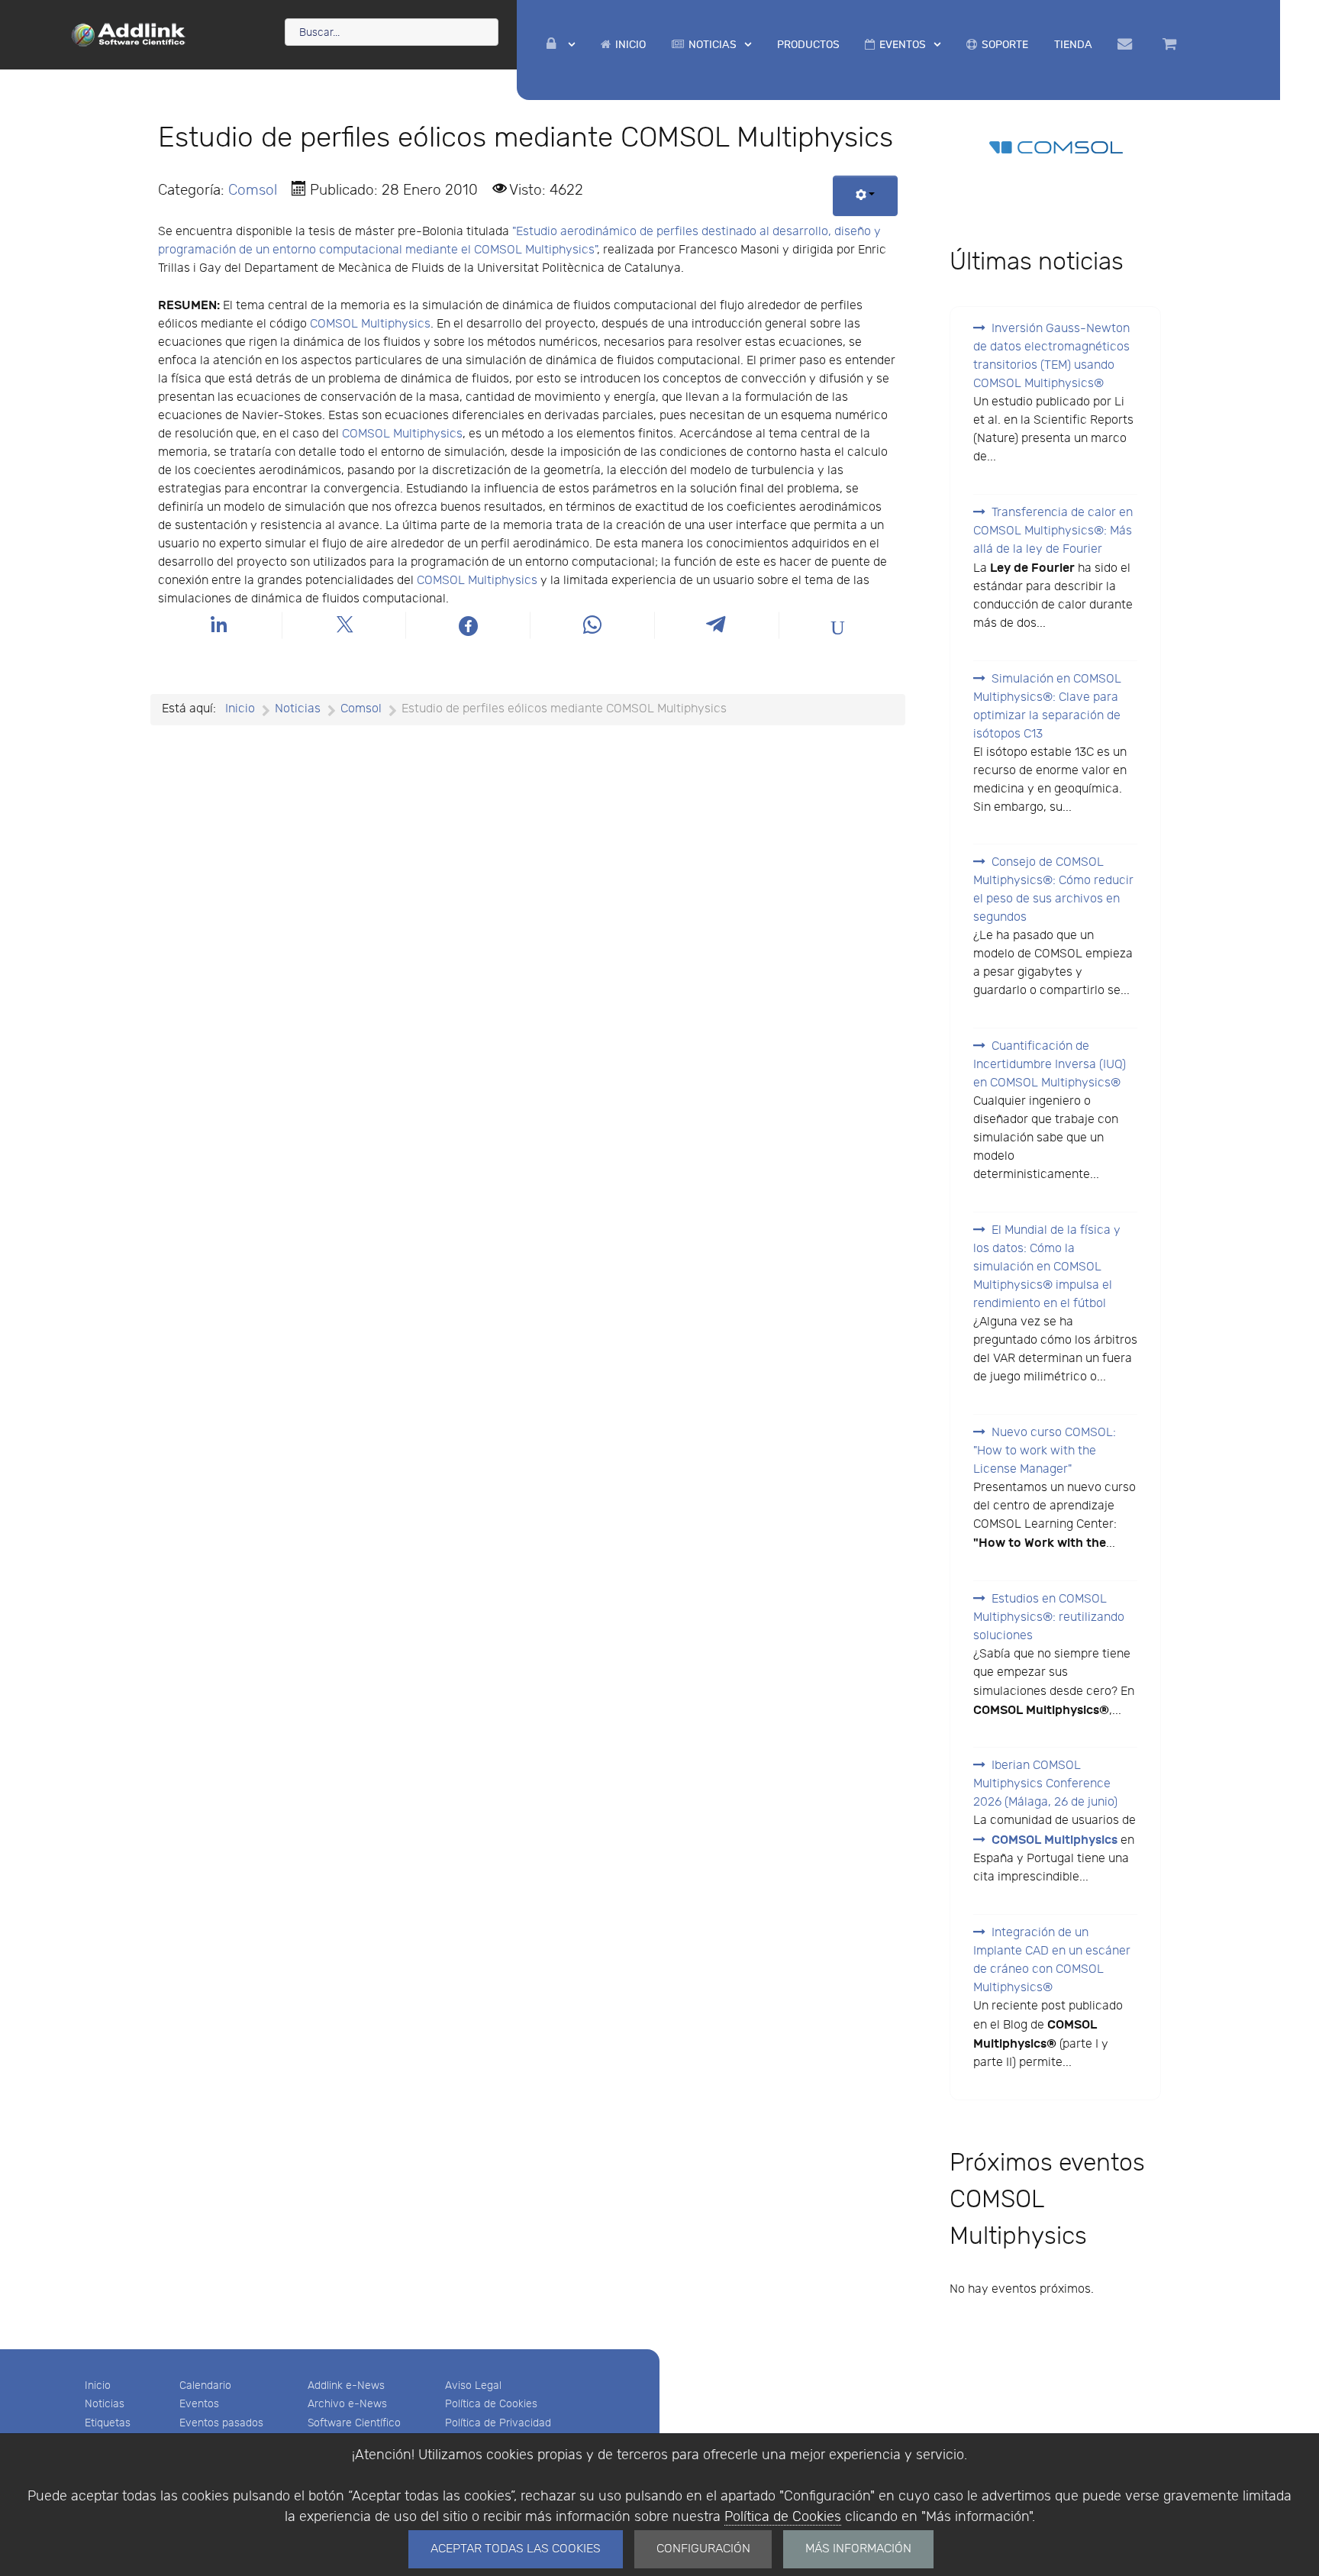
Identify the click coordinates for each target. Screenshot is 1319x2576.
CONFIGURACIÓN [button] (703, 2549)
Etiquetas (108, 2423)
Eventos (199, 2404)
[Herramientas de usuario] (865, 196)
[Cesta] (1172, 44)
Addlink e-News (346, 2386)
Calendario (205, 2386)
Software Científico (354, 2423)
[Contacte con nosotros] (1127, 44)
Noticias (105, 2404)
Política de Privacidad (498, 2423)
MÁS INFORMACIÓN (858, 2549)
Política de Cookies (783, 2517)
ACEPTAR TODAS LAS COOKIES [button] (516, 2549)
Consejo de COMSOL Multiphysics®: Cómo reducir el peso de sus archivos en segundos (1053, 890)
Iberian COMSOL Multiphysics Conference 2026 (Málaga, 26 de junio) (1045, 1784)
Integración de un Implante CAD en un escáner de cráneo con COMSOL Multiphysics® (1052, 1960)
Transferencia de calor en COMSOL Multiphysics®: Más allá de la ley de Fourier (1053, 531)
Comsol (253, 190)
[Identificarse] (561, 45)
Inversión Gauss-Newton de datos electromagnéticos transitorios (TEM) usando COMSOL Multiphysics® (1051, 356)
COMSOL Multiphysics (370, 324)
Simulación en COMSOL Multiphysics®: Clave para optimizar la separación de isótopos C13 (1047, 707)
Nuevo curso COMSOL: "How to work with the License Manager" (1045, 1451)
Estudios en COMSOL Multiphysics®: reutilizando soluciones (1049, 1617)
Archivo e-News (347, 2404)
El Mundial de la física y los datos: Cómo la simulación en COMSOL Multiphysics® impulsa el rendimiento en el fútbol (1047, 1267)
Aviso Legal (473, 2386)
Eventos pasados (221, 2423)
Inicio (98, 2386)
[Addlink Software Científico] (129, 34)
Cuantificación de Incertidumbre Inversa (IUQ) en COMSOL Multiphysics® (1050, 1065)
